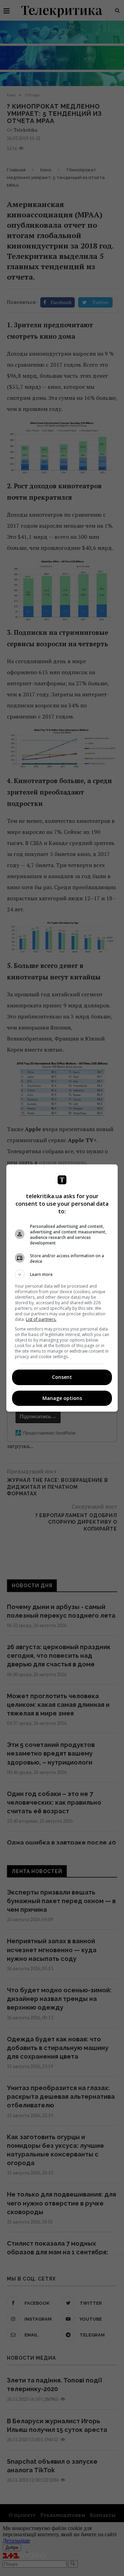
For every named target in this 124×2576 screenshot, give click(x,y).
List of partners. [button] (41, 1319)
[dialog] (62, 1288)
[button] (62, 1275)
